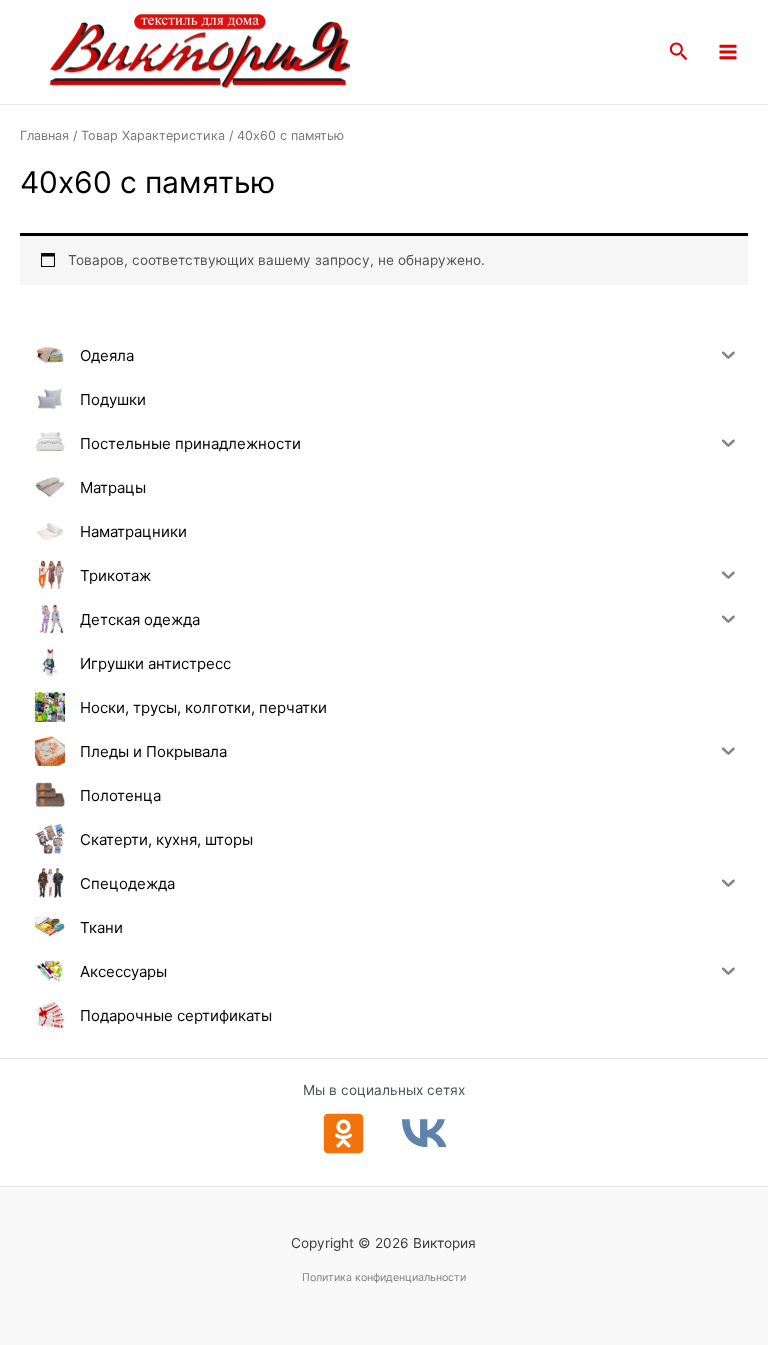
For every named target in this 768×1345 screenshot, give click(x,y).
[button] (679, 52)
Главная (44, 135)
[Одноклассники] (343, 1133)
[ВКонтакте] (424, 1133)
